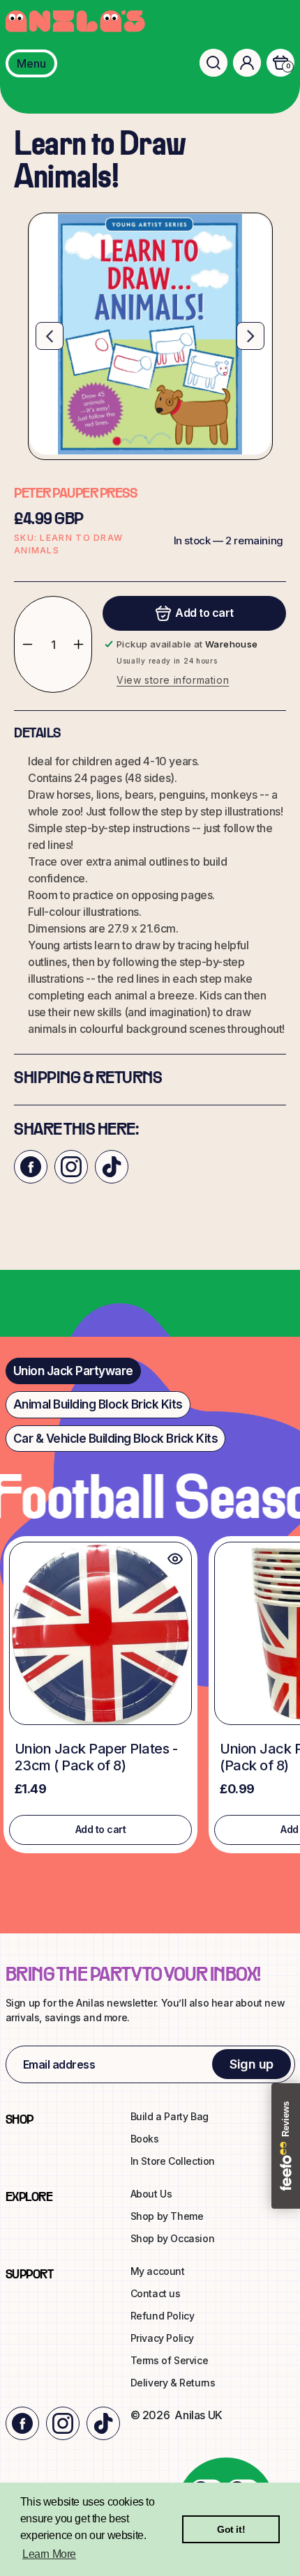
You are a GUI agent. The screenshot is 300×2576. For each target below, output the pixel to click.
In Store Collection (173, 2161)
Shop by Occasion (173, 2238)
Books (145, 2139)
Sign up (252, 2064)
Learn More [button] (49, 2554)
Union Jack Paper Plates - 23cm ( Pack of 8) (96, 1757)
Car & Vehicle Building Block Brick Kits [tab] (116, 1439)
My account (158, 2271)
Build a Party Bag (170, 2116)
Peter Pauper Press (75, 494)
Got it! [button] (231, 2529)
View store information (173, 680)
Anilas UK (198, 2415)
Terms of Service (170, 2360)
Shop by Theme (167, 2216)
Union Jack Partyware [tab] (73, 1371)
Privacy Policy (162, 2338)
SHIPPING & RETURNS (88, 1079)
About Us (151, 2194)
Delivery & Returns (173, 2383)
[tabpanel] (150, 1698)
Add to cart (101, 1829)
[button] (213, 63)
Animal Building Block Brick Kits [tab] (98, 1404)
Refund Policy (163, 2316)
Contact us (156, 2293)
